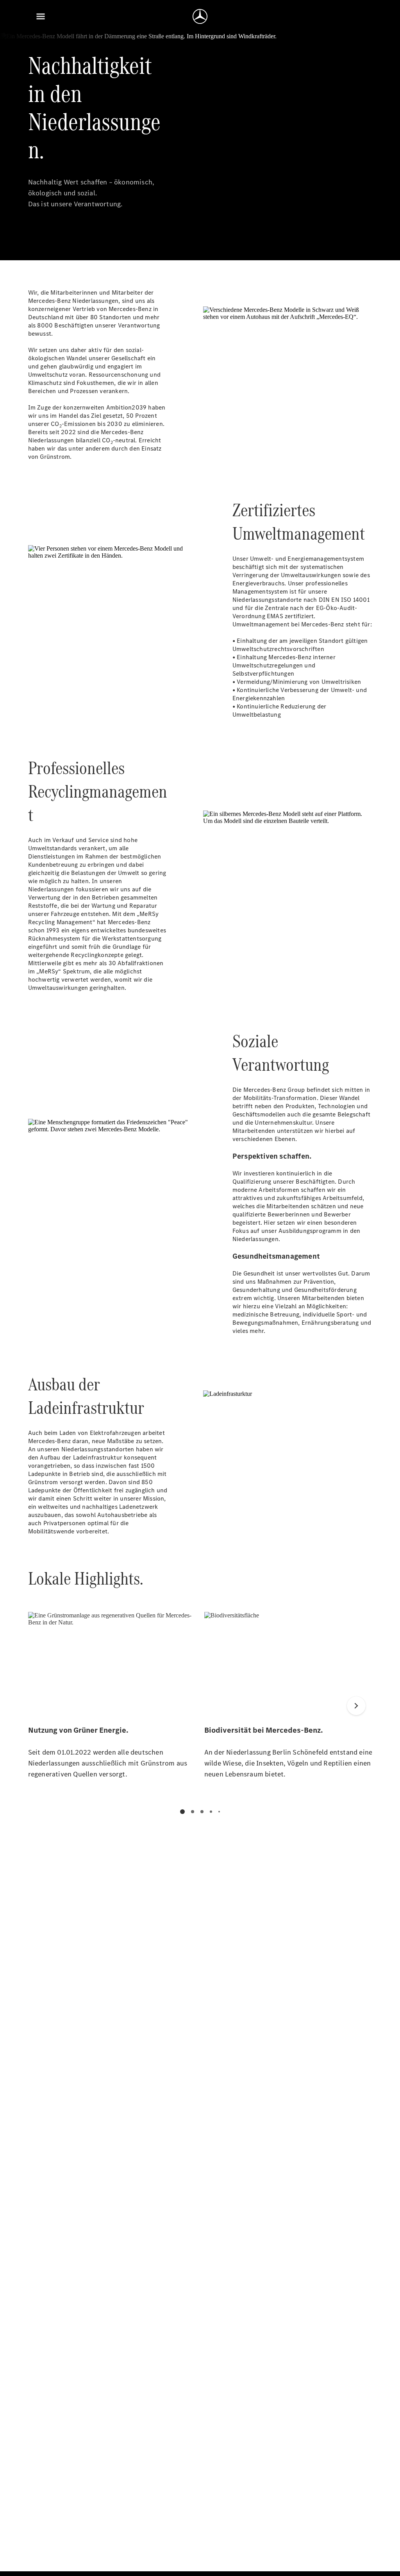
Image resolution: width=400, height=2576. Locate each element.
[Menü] (41, 16)
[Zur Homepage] (200, 16)
